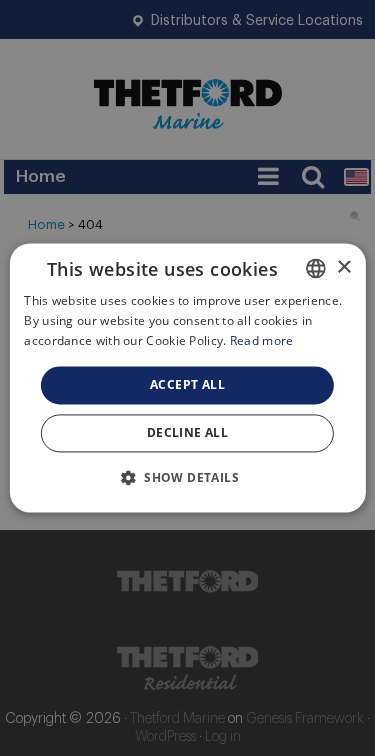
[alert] (187, 378)
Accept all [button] (187, 384)
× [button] (343, 267)
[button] (187, 478)
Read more (262, 340)
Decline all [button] (187, 433)
